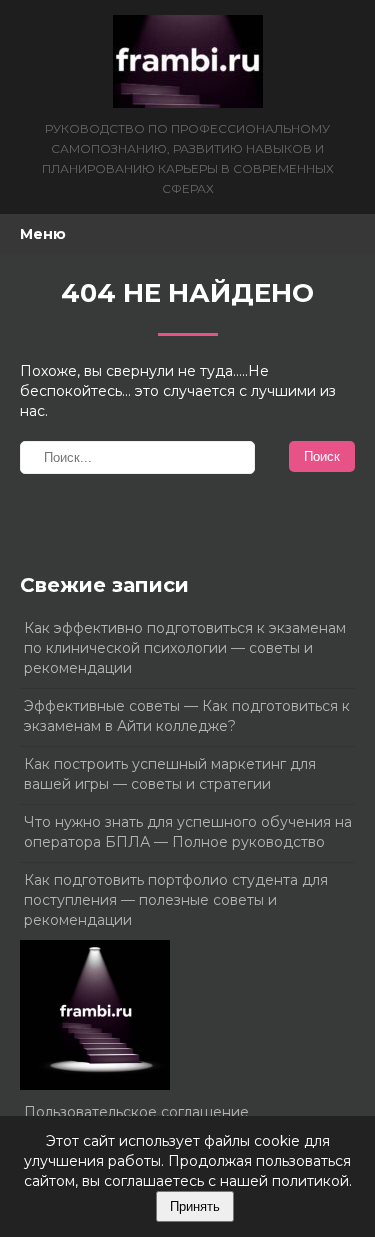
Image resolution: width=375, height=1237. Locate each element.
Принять (195, 1206)
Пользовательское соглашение (136, 1112)
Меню (43, 234)
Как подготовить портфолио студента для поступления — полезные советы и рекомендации (176, 900)
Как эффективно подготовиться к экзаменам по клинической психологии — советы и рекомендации (185, 648)
